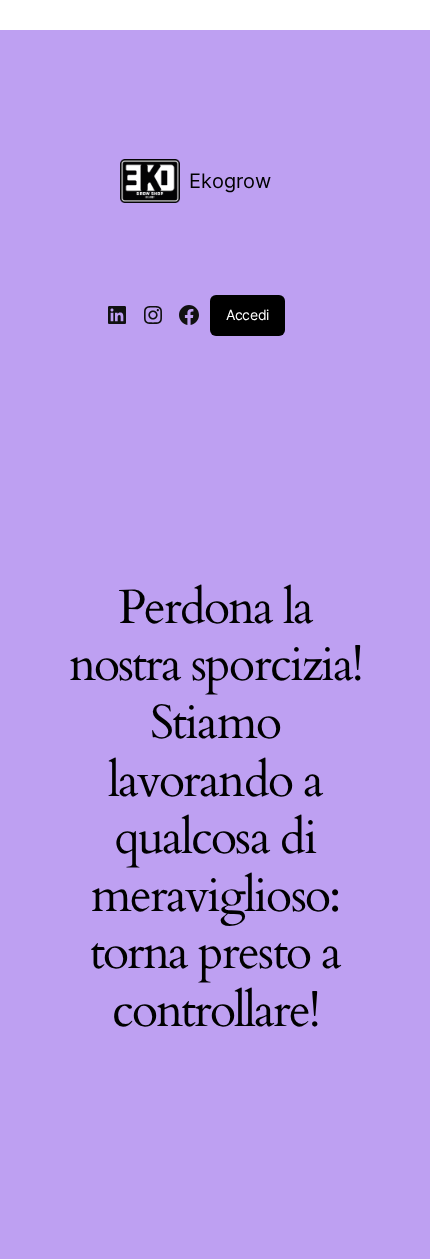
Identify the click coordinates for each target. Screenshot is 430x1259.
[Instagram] (153, 315)
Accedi (247, 314)
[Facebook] (189, 315)
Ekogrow (230, 181)
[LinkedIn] (117, 315)
